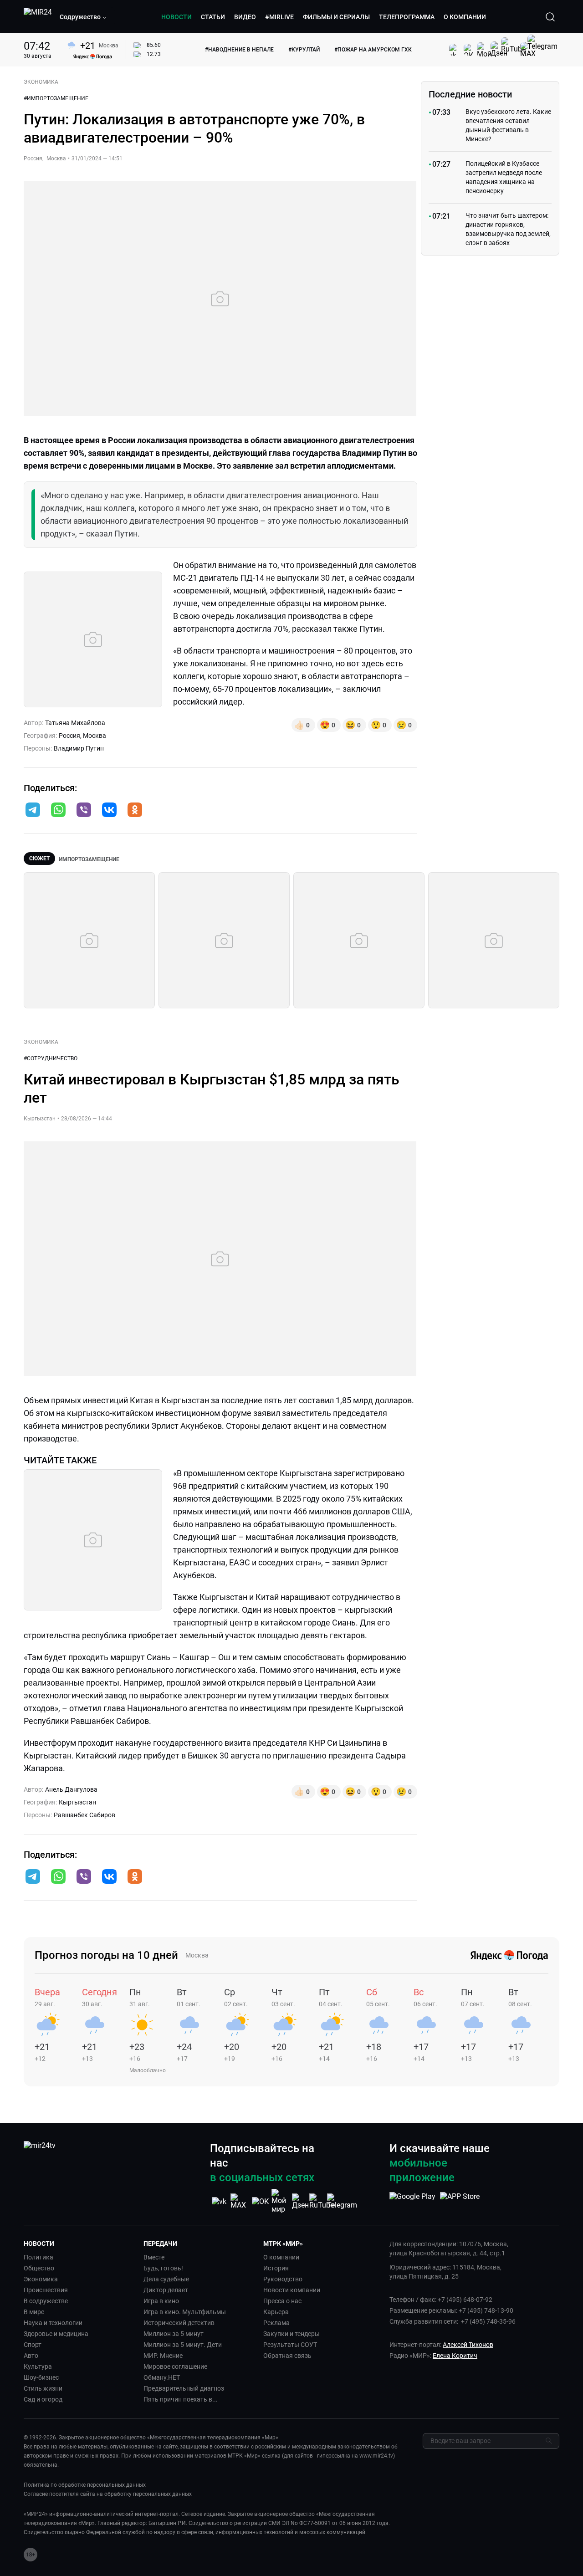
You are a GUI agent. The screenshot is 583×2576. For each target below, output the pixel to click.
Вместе (154, 2257)
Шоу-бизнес (41, 2377)
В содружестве (46, 2301)
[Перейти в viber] (84, 811)
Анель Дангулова (71, 1789)
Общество (39, 2268)
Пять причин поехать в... (181, 2399)
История (276, 2268)
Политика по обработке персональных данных (85, 2485)
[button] (83, 17)
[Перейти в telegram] (33, 811)
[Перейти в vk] (109, 811)
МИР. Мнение (163, 2356)
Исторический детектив (179, 2323)
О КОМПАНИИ (465, 17)
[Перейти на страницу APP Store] (460, 2201)
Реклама (276, 2323)
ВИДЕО (245, 17)
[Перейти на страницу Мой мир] (281, 2201)
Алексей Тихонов (468, 2345)
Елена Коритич (455, 2356)
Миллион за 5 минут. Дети (183, 2345)
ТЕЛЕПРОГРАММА (407, 17)
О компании (281, 2257)
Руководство (283, 2279)
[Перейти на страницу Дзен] (301, 2201)
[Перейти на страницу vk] (219, 2201)
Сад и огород (43, 2399)
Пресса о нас (282, 2301)
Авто (31, 2356)
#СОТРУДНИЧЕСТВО (51, 1058)
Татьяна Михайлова (75, 723)
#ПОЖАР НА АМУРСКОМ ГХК (373, 50)
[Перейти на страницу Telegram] (342, 2201)
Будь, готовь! (163, 2268)
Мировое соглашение (175, 2366)
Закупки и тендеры (291, 2334)
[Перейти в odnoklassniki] (135, 811)
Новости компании (292, 2290)
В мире (34, 2312)
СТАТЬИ (213, 17)
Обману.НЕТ (162, 2377)
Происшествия (46, 2290)
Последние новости (470, 94)
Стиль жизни (43, 2388)
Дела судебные (166, 2279)
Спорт (33, 2345)
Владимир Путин (79, 748)
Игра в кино (161, 2301)
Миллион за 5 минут (174, 2334)
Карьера (276, 2312)
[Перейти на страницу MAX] (240, 2201)
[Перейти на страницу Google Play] (412, 2201)
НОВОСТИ (176, 17)
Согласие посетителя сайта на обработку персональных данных (108, 2494)
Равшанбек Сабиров (84, 1815)
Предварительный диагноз (184, 2388)
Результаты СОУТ (290, 2345)
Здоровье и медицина (56, 2334)
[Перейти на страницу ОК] (260, 2201)
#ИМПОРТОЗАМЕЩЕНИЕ (56, 98)
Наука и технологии (53, 2323)
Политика (38, 2257)
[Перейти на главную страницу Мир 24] (38, 17)
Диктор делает (166, 2290)
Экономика (41, 2279)
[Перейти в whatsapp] (58, 811)
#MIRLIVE (279, 17)
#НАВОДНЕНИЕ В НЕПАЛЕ (239, 50)
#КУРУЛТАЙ (304, 50)
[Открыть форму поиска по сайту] (550, 17)
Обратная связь (287, 2356)
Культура (38, 2366)
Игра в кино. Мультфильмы (185, 2312)
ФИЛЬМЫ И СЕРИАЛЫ (336, 17)
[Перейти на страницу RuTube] (322, 2201)
